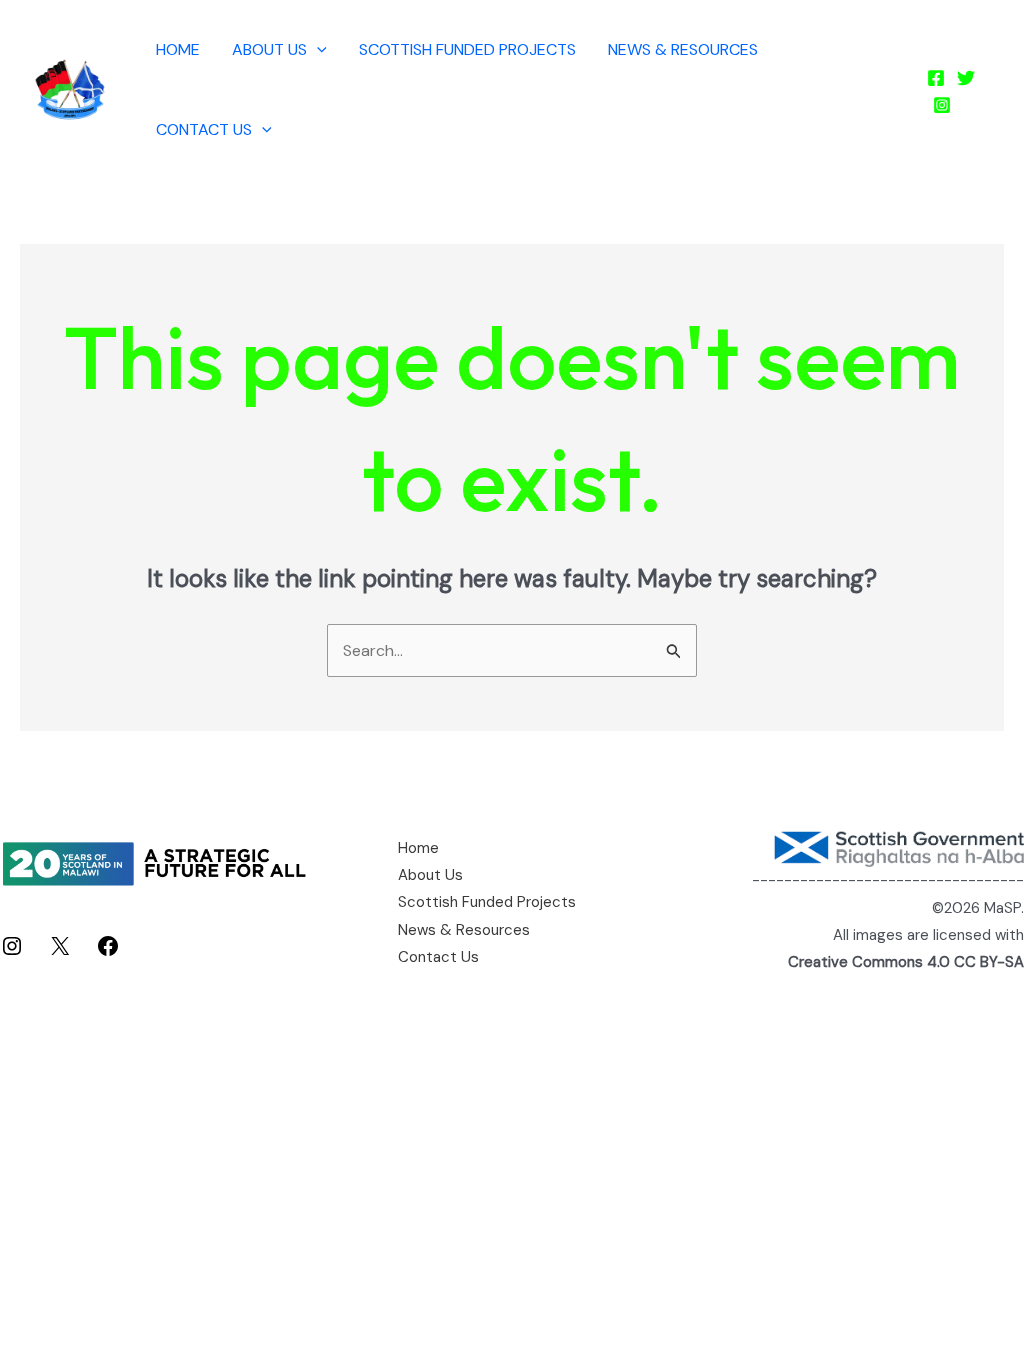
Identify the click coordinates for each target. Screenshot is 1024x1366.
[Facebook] (936, 78)
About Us (269, 49)
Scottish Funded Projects (467, 49)
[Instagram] (942, 105)
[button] (317, 50)
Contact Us (204, 129)
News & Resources (683, 49)
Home (178, 49)
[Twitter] (966, 78)
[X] (60, 952)
